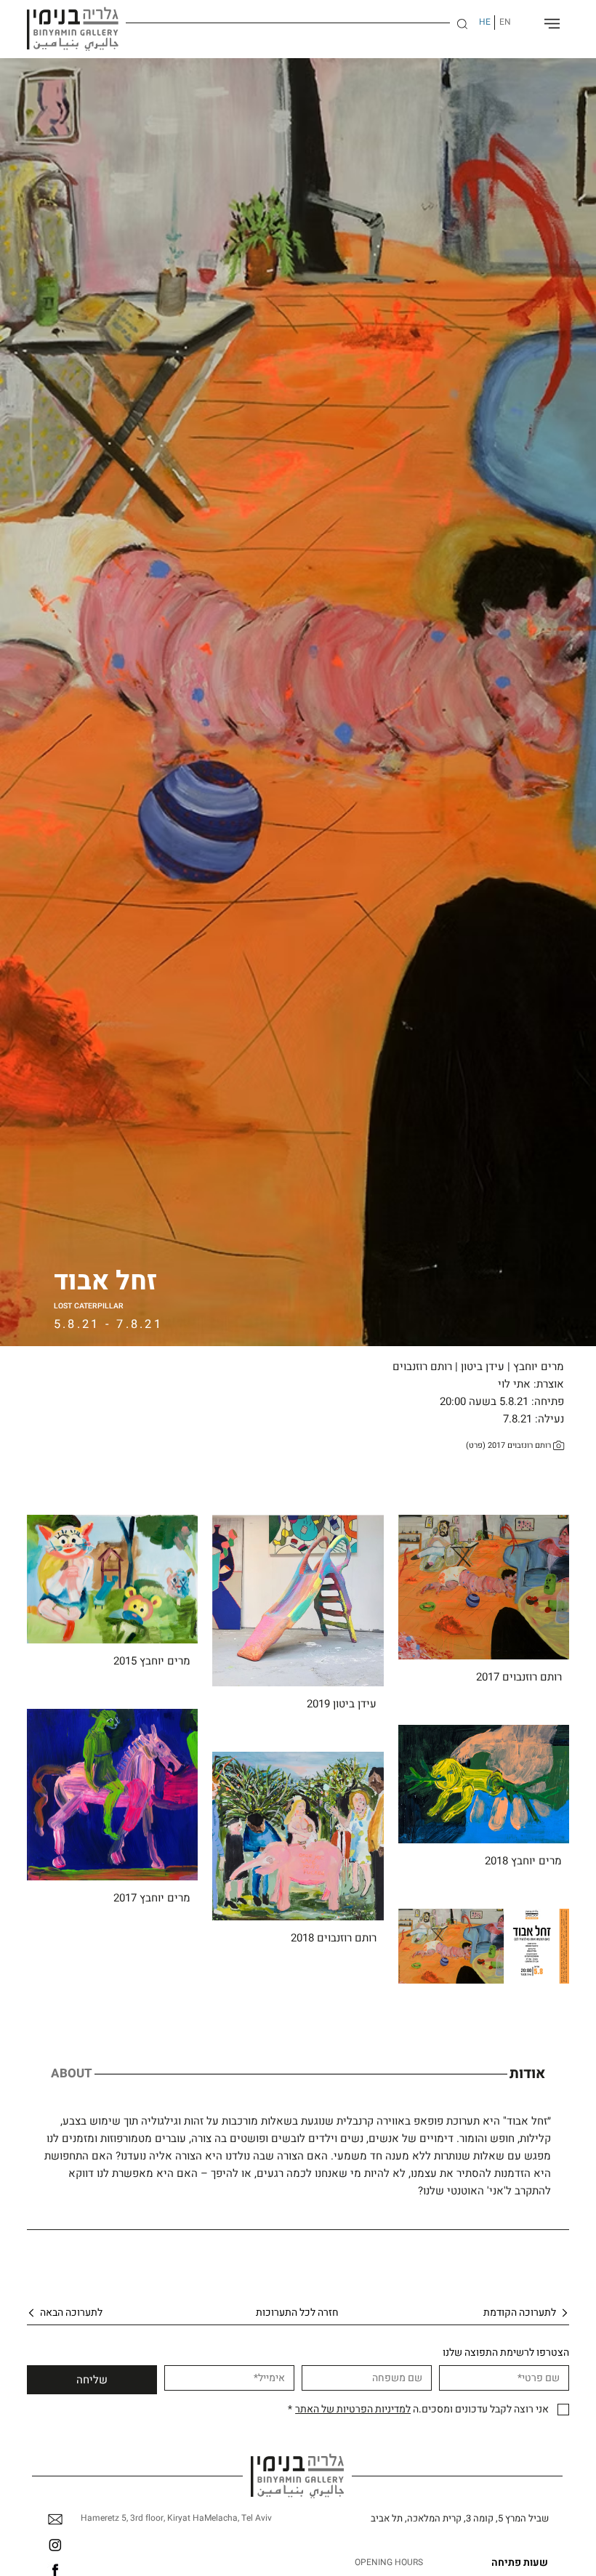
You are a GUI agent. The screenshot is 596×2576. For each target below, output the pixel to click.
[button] (462, 24)
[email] (55, 2519)
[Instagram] (55, 2545)
